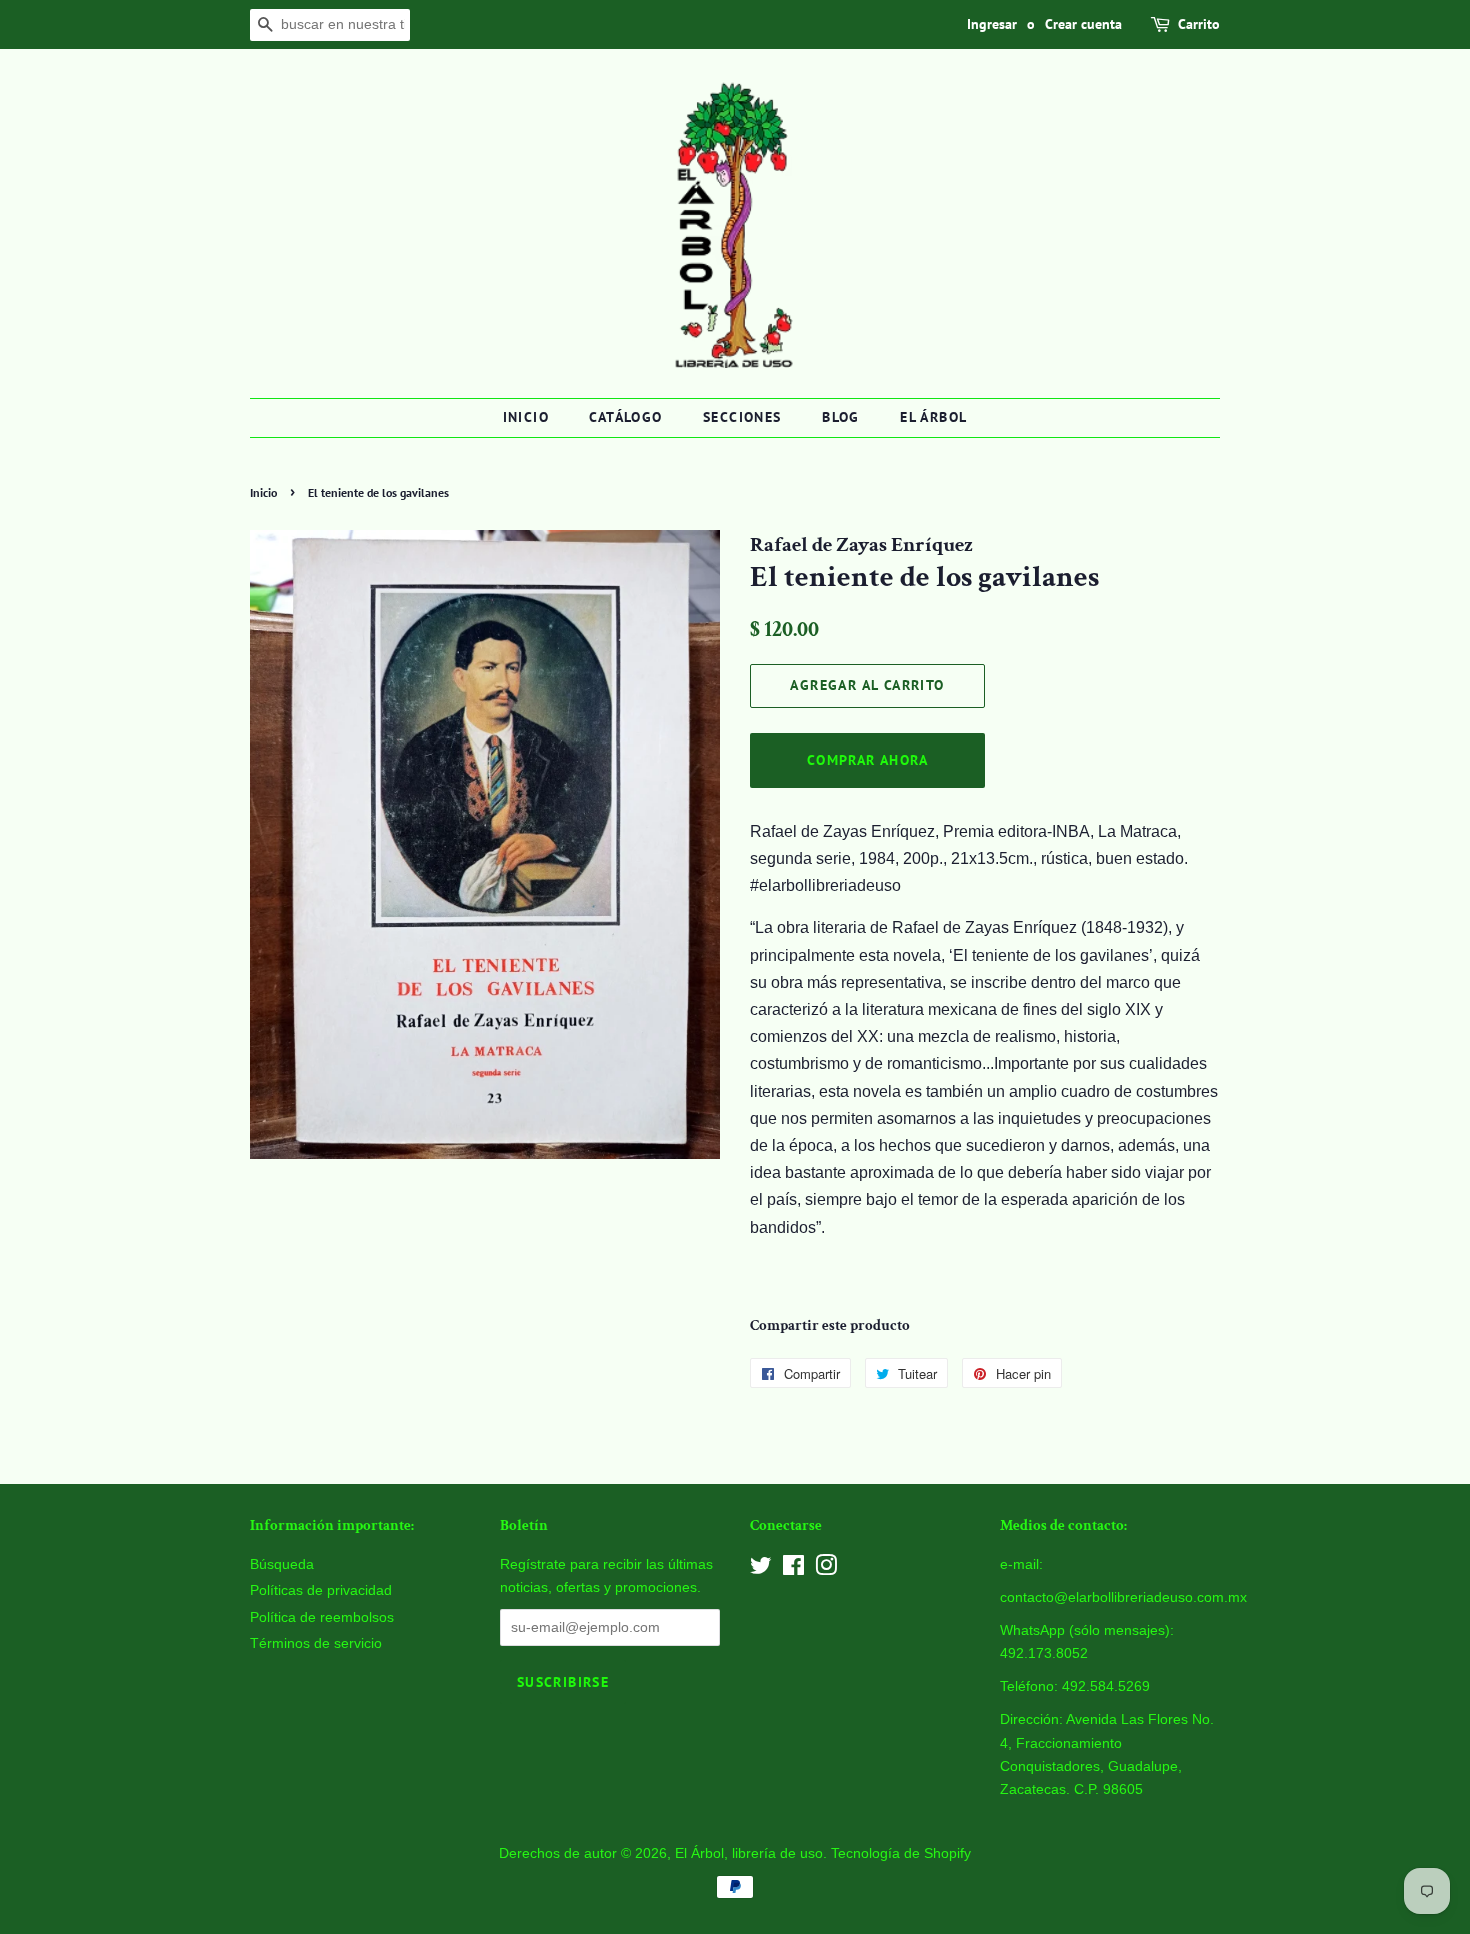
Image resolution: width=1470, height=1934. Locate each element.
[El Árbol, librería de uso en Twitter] (761, 1569)
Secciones (742, 417)
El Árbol (933, 417)
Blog (841, 417)
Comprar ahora (867, 760)
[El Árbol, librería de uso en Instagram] (826, 1569)
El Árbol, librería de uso (749, 1853)
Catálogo (625, 417)
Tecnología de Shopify (901, 1853)
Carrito (1199, 24)
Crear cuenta (1083, 24)
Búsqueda (282, 1564)
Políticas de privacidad (321, 1590)
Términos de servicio (316, 1643)
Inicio (526, 417)
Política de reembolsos (322, 1617)
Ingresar (992, 24)
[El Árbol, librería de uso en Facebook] (793, 1569)
